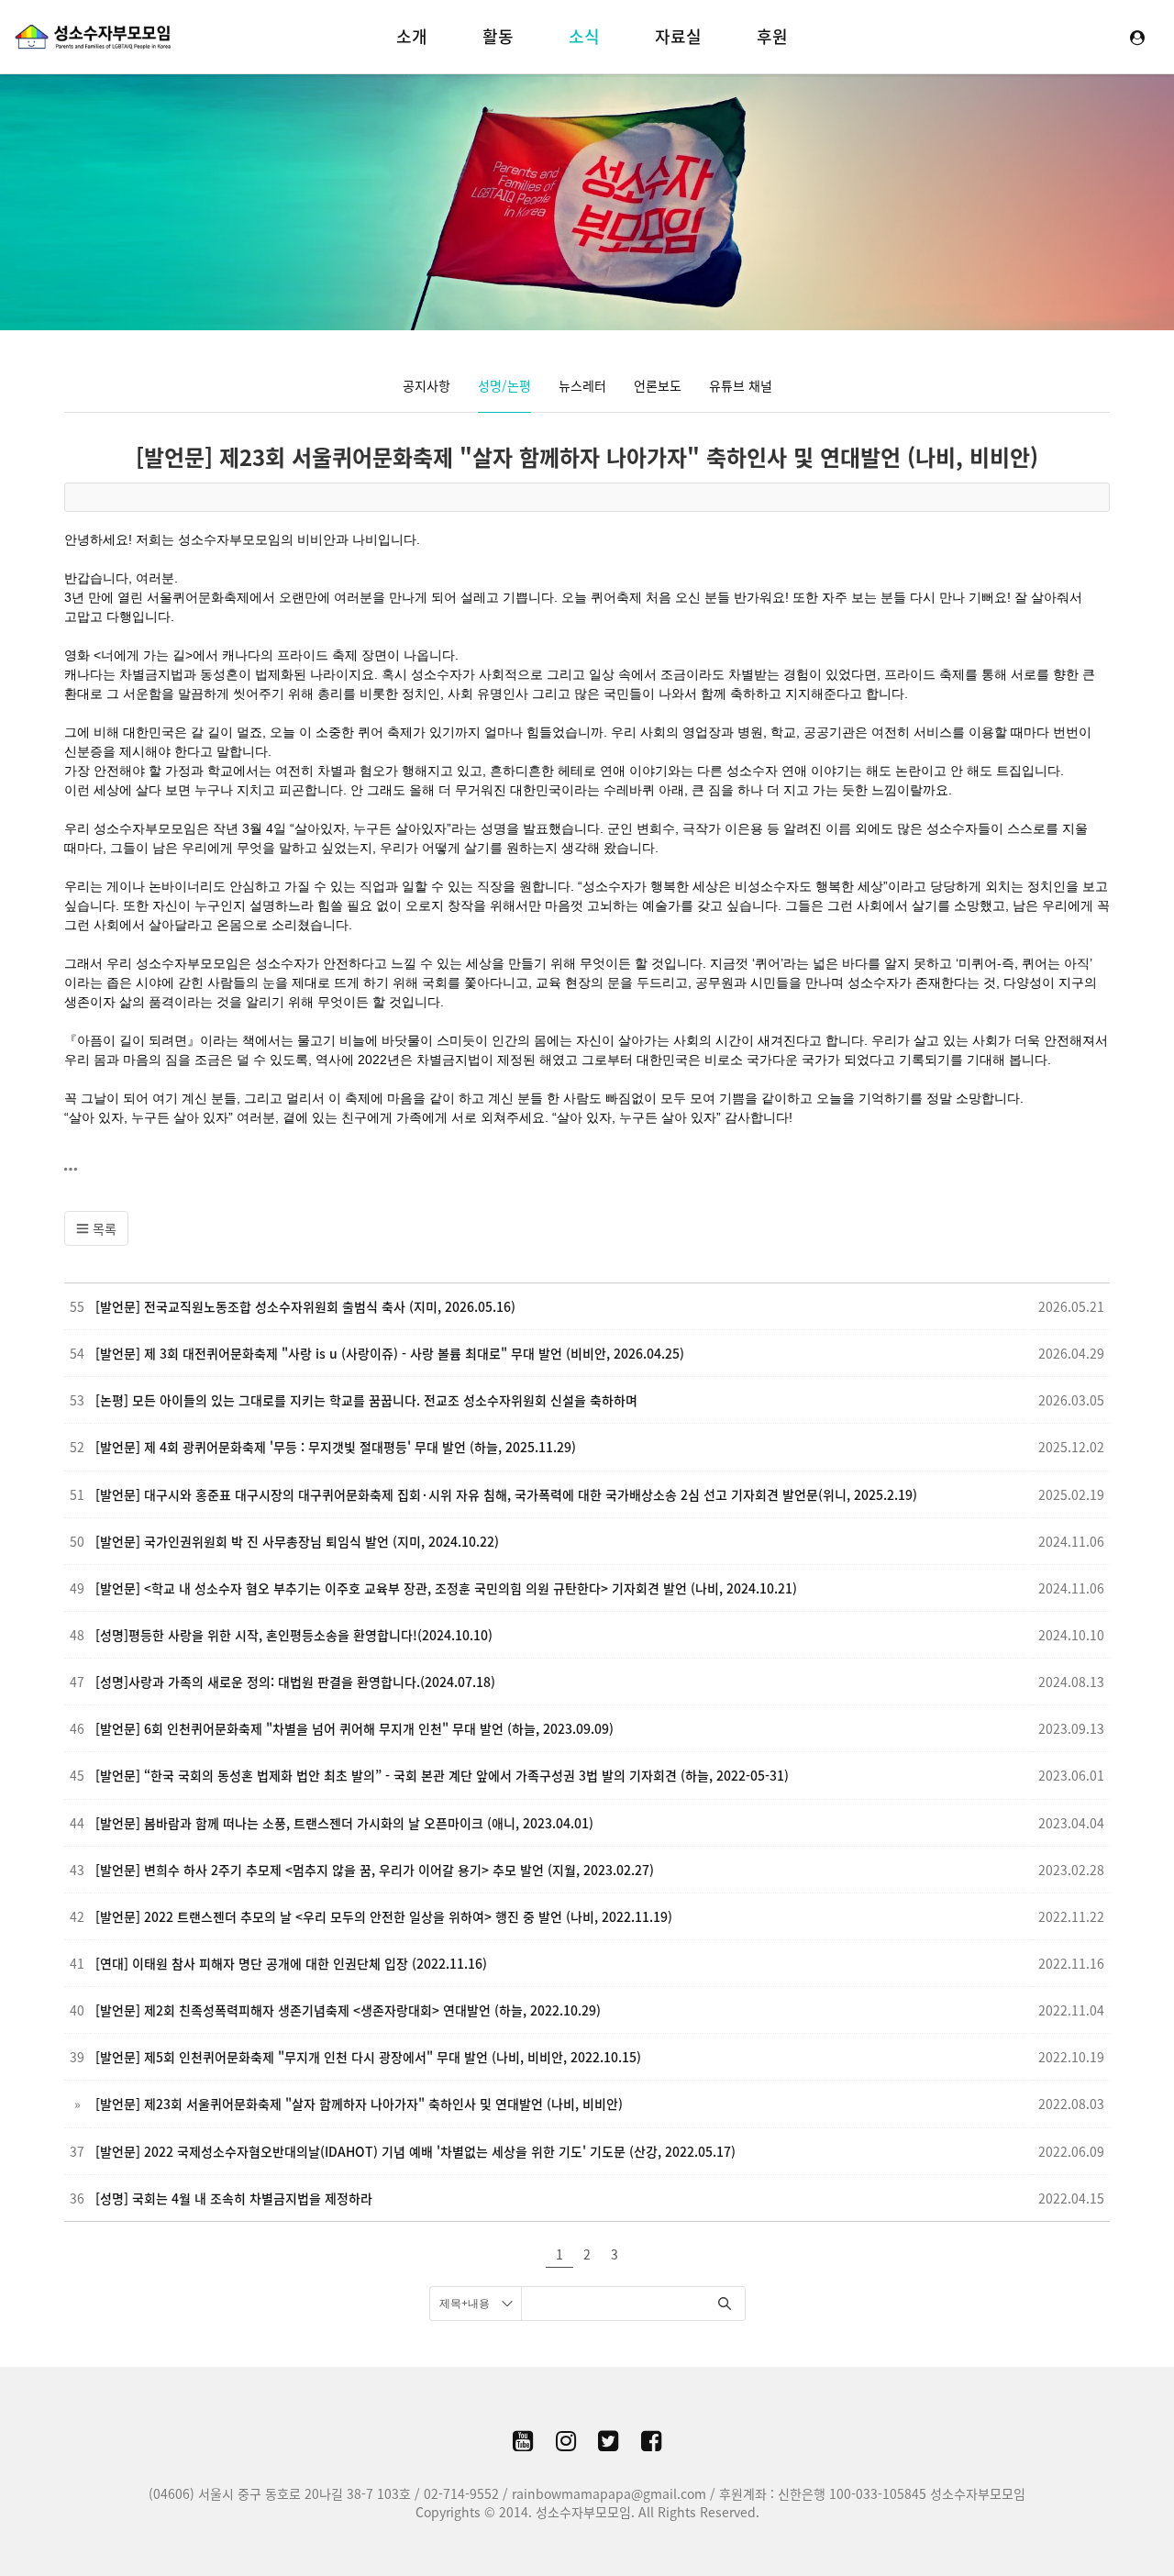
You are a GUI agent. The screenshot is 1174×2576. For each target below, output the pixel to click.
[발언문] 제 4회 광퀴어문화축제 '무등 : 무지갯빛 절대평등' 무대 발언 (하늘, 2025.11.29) (336, 1447)
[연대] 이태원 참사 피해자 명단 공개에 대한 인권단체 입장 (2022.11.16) (291, 1963)
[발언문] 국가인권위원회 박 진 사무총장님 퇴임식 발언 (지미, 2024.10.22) (297, 1541)
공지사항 (426, 385)
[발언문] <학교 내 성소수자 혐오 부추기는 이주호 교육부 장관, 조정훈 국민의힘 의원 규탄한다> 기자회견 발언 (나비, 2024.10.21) (446, 1588)
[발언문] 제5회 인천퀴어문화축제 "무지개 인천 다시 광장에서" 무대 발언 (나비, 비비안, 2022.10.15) (368, 2057)
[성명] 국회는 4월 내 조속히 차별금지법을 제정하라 (234, 2198)
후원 (772, 36)
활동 (498, 36)
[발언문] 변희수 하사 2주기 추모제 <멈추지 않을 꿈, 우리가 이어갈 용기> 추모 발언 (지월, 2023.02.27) (375, 1870)
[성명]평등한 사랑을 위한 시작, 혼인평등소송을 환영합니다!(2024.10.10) (294, 1635)
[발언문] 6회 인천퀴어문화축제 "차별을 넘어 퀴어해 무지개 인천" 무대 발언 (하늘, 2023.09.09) (354, 1728)
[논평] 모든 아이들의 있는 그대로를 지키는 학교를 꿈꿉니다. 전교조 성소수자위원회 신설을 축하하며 (366, 1400)
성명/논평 (504, 385)
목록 (103, 1228)
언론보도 (658, 385)
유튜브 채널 (741, 385)
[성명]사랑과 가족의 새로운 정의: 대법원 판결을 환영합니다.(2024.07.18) (295, 1682)
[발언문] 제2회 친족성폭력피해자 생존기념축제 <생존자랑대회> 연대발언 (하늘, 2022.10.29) (348, 2010)
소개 (412, 36)
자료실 (678, 36)
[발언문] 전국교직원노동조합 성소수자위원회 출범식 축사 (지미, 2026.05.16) (305, 1306)
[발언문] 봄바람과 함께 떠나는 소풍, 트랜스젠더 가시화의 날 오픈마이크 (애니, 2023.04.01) (344, 1823)
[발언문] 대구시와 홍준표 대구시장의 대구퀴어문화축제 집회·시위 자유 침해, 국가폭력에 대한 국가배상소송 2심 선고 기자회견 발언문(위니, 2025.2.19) (506, 1494)
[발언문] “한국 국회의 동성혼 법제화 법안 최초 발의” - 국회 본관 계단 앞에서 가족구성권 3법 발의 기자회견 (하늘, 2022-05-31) (442, 1775)
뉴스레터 (582, 385)
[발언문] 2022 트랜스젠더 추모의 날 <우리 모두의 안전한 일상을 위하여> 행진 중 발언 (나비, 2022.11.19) (384, 1916)
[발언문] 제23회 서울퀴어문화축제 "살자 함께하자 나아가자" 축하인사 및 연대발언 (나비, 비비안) (587, 457)
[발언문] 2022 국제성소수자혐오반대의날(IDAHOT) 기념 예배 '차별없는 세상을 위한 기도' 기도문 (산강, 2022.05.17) (415, 2151)
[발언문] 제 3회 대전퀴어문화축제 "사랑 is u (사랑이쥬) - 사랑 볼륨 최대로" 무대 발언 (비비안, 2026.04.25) (390, 1353)
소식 (584, 36)
